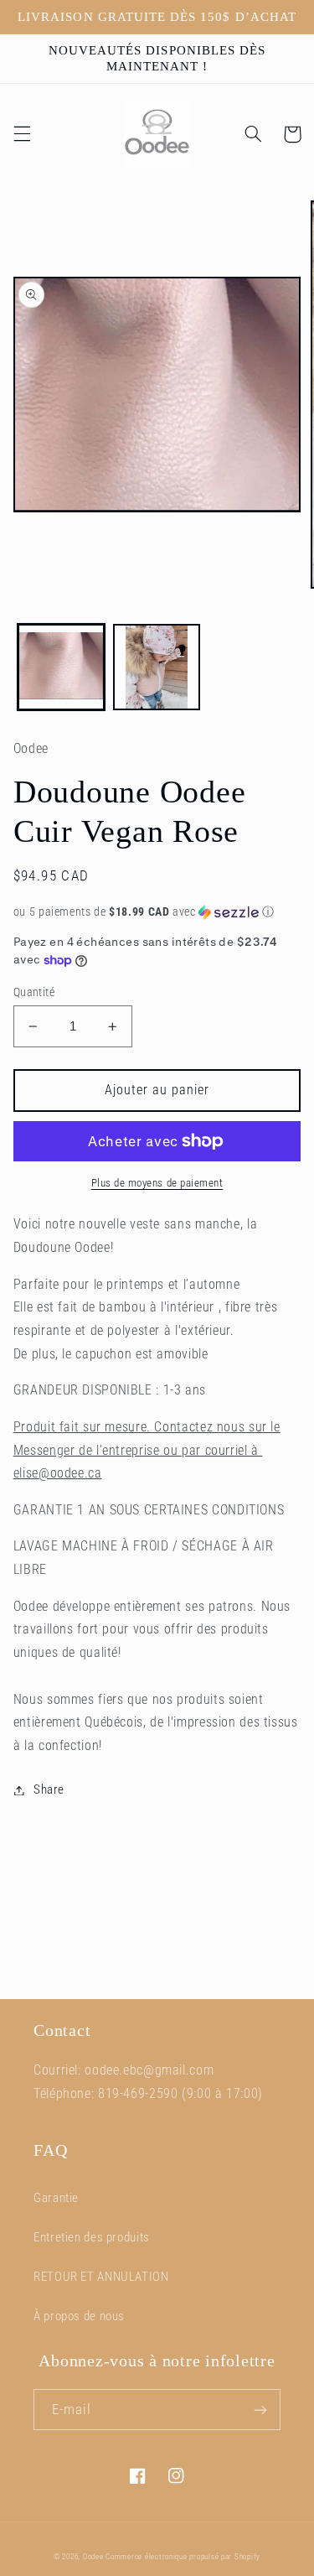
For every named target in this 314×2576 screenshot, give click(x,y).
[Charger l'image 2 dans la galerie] (157, 667)
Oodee (93, 2557)
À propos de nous (79, 2316)
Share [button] (49, 1789)
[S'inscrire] (260, 2410)
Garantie (56, 2198)
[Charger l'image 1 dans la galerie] (61, 667)
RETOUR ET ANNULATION (101, 2277)
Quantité (34, 992)
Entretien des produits (92, 2237)
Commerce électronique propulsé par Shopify (183, 2557)
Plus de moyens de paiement (157, 1183)
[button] (22, 134)
